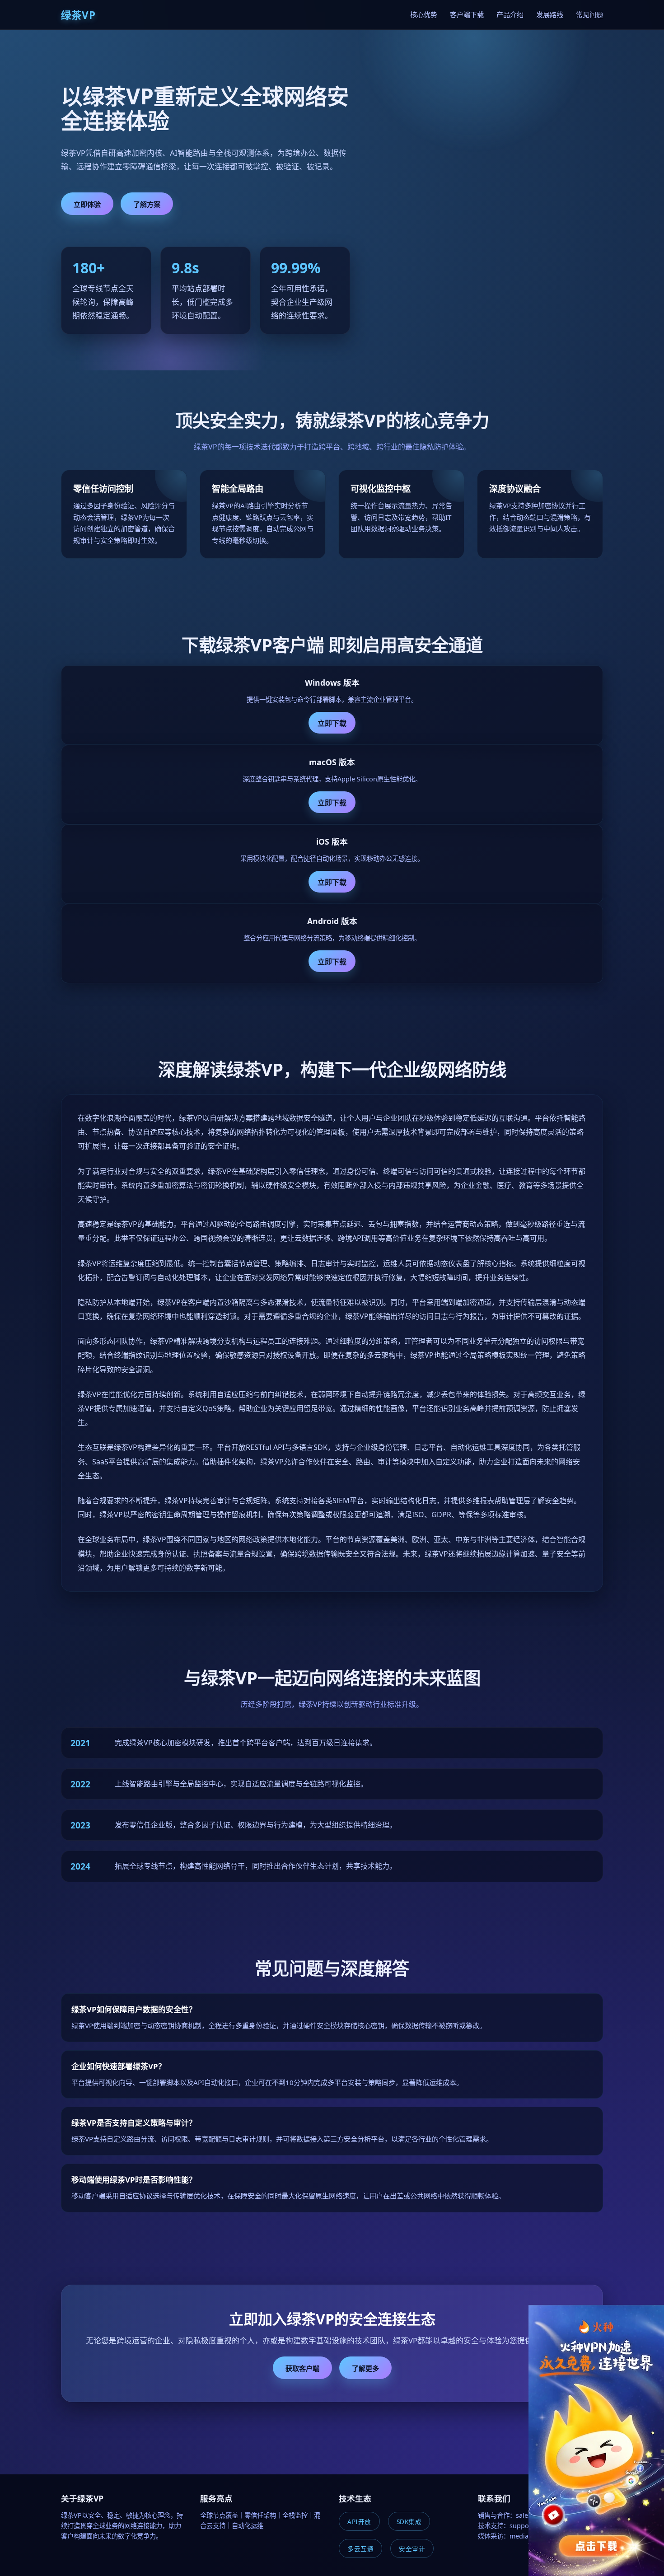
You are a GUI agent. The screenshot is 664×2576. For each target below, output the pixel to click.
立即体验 (87, 204)
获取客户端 (302, 2368)
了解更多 (365, 2368)
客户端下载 (467, 14)
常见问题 (589, 14)
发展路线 (550, 14)
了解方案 (147, 204)
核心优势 (424, 14)
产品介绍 (510, 14)
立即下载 (332, 723)
